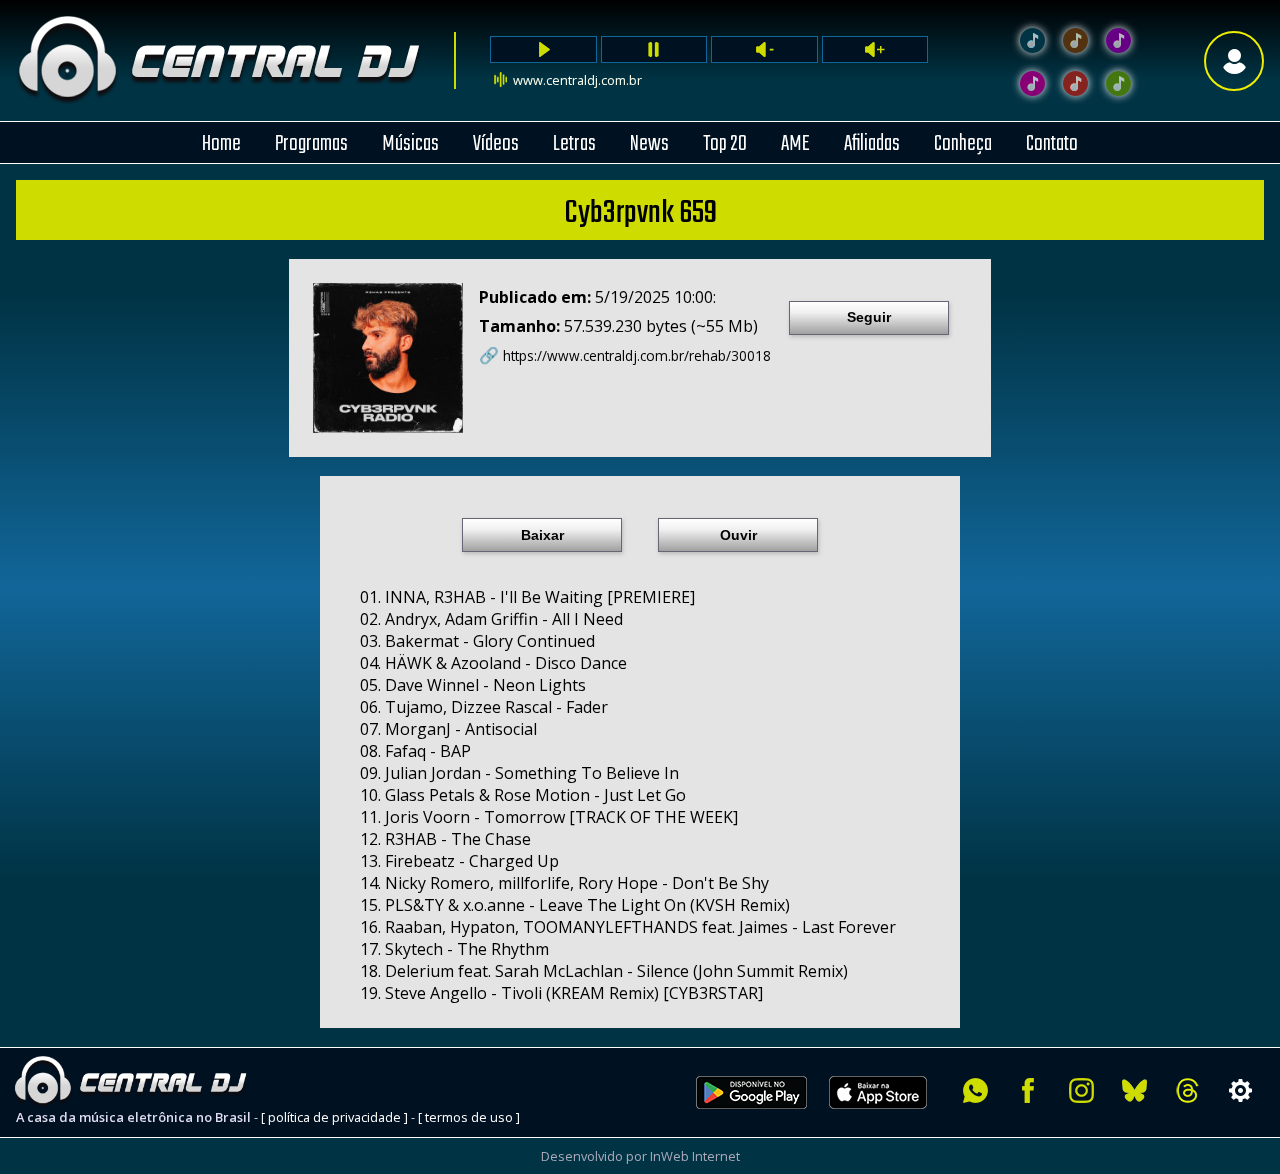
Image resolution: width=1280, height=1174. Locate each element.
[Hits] (1075, 40)
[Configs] (1240, 1090)
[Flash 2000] (1032, 83)
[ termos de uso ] (469, 1117)
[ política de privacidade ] (334, 1117)
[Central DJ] (1032, 40)
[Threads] (1187, 1090)
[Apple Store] (889, 1120)
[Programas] (1118, 83)
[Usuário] (1234, 60)
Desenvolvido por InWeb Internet (640, 1156)
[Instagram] (1081, 1090)
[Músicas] (1075, 83)
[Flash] (1118, 40)
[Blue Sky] (1134, 1090)
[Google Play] (751, 1120)
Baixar (542, 535)
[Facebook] (1028, 1090)
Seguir (869, 317)
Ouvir (738, 535)
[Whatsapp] (975, 1090)
